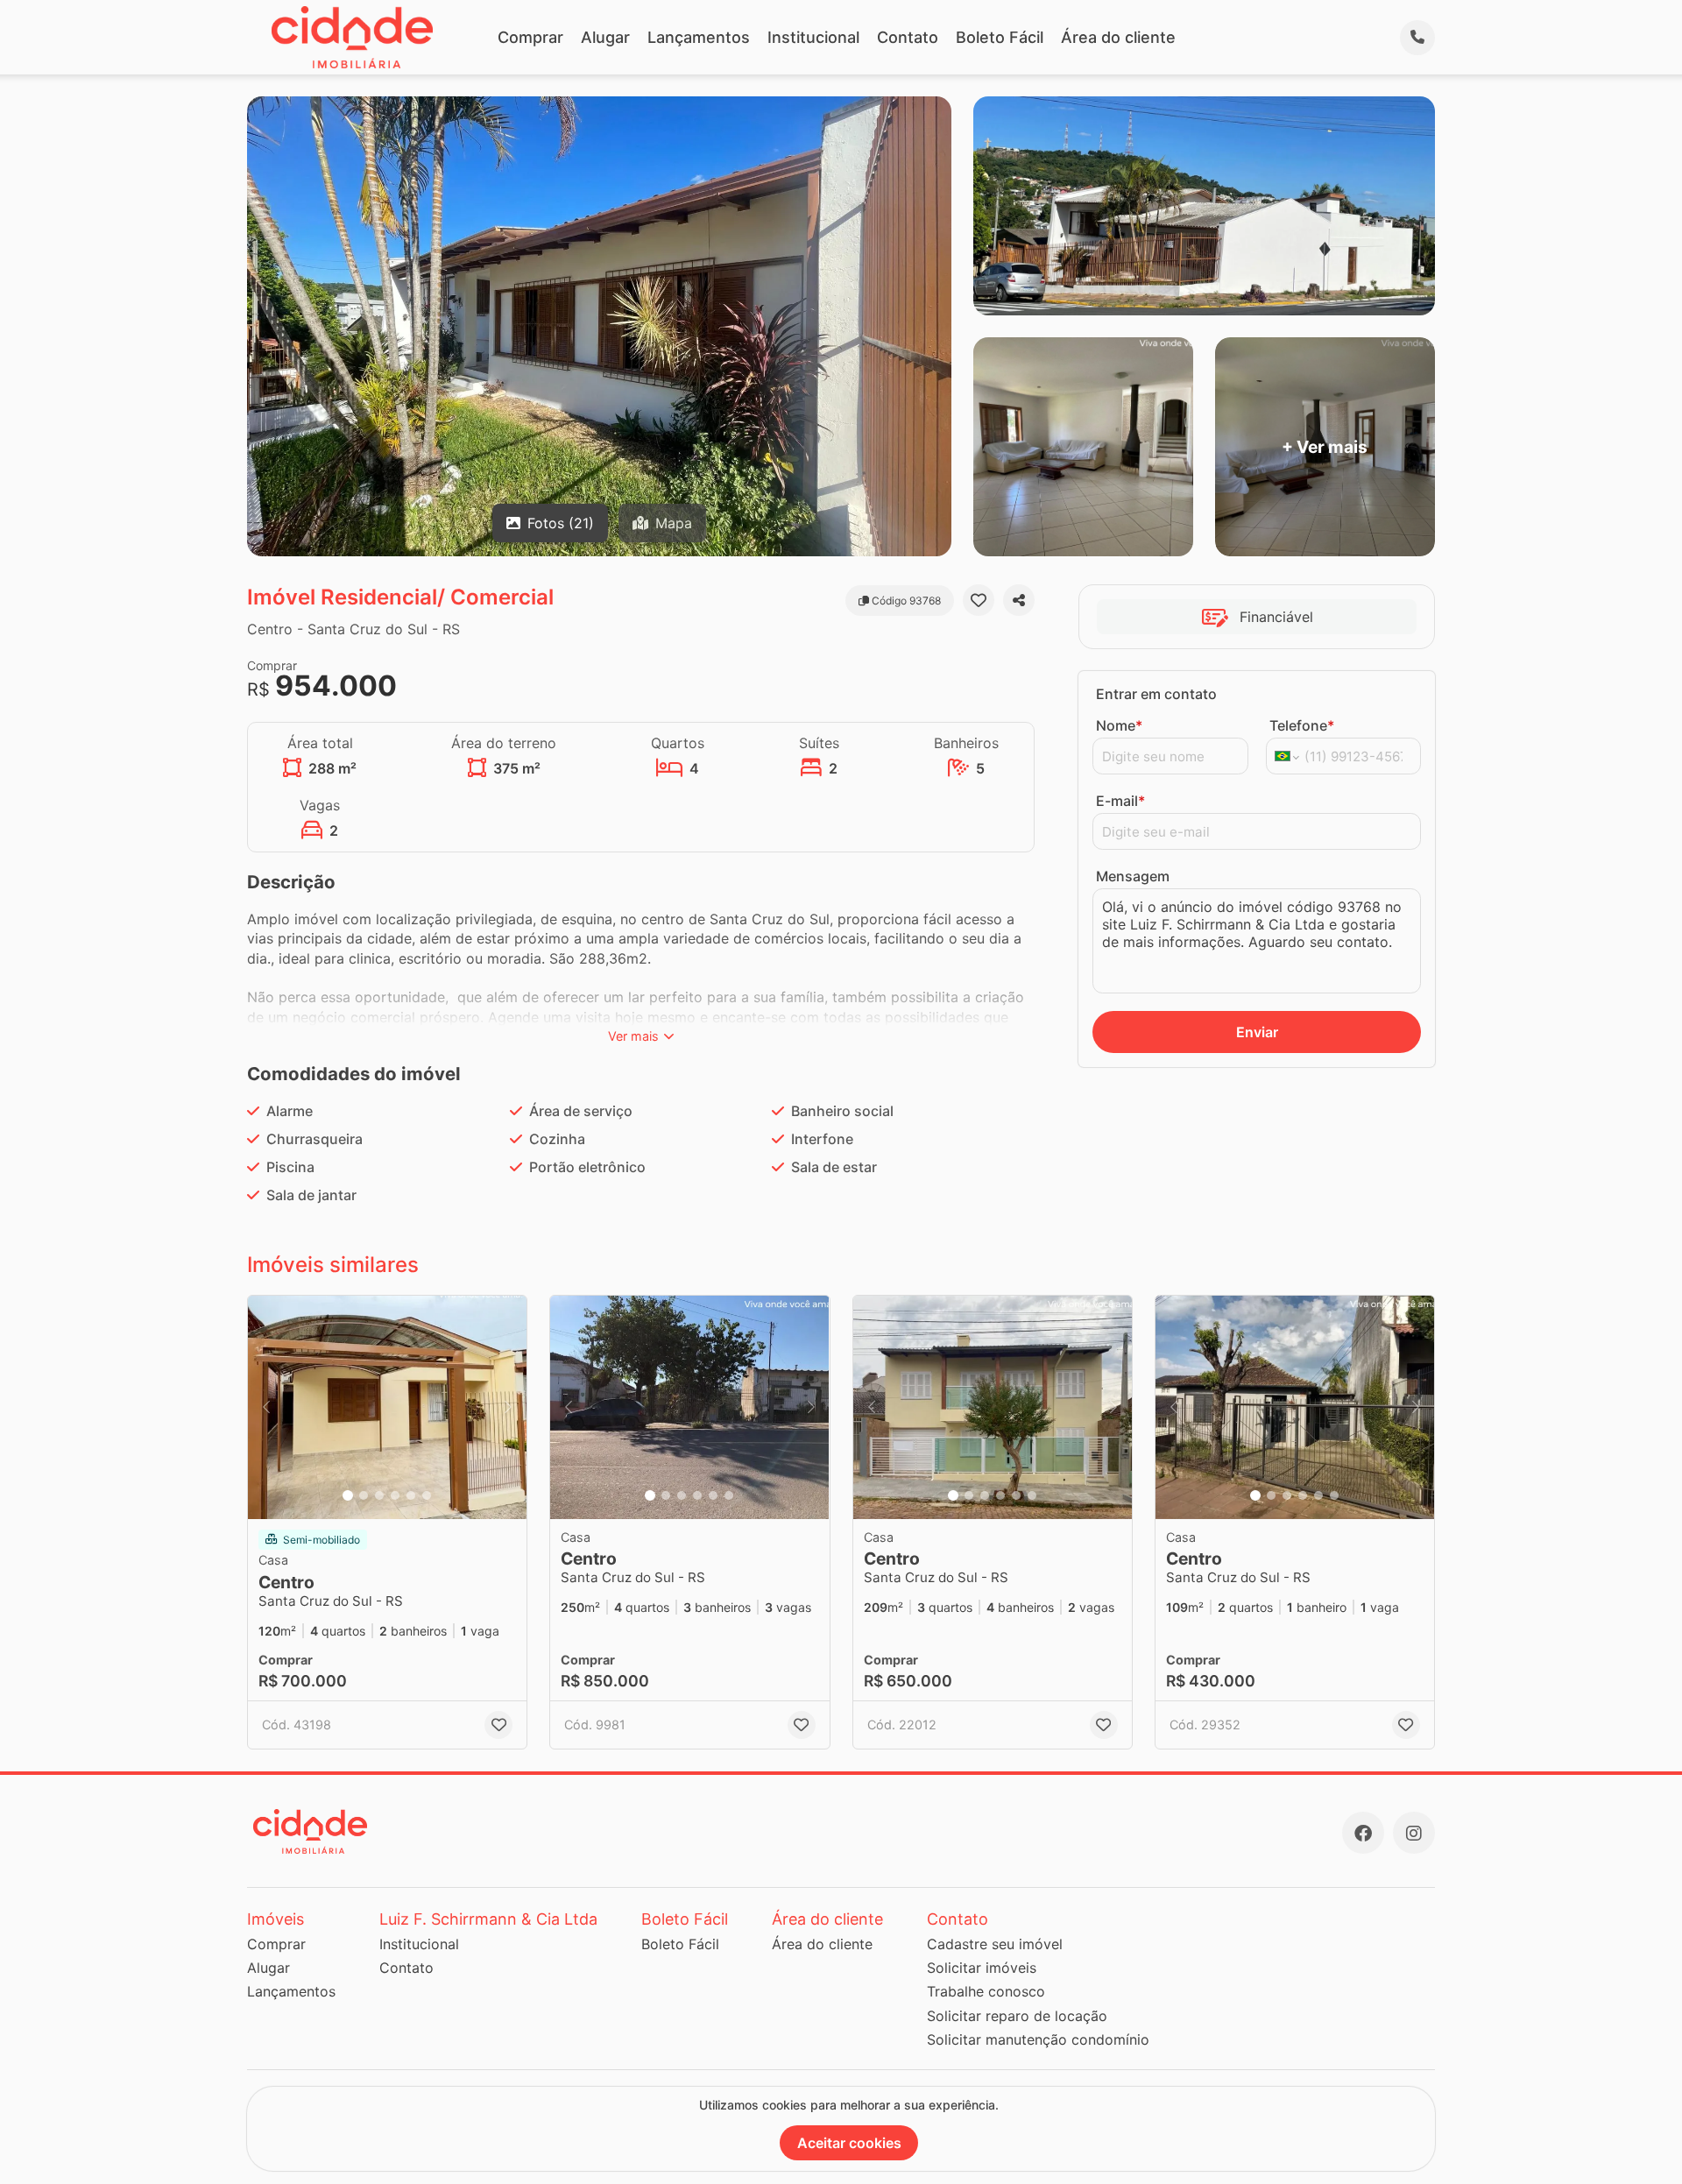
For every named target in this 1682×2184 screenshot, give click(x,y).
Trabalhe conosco (986, 1991)
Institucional (813, 37)
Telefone (1302, 725)
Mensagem (1133, 876)
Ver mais (633, 1036)
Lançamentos (699, 37)
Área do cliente (1118, 37)
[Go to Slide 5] (411, 1495)
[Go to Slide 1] (348, 1495)
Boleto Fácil (1000, 37)
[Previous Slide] (266, 1407)
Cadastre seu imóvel (995, 1944)
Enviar (1257, 1032)
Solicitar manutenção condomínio (1038, 2039)
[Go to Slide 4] (395, 1495)
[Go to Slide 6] (427, 1495)
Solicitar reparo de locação (1017, 2016)
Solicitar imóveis (982, 1968)
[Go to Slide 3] (379, 1495)
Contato (908, 37)
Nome (1119, 725)
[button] (387, 1407)
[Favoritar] (979, 600)
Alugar (605, 37)
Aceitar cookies (849, 2143)
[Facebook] (1363, 1833)
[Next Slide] (508, 1407)
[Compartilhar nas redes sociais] (1019, 600)
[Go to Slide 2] (364, 1495)
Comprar (530, 37)
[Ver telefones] (1417, 38)
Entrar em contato (1156, 694)
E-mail (1120, 801)
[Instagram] (1414, 1833)
